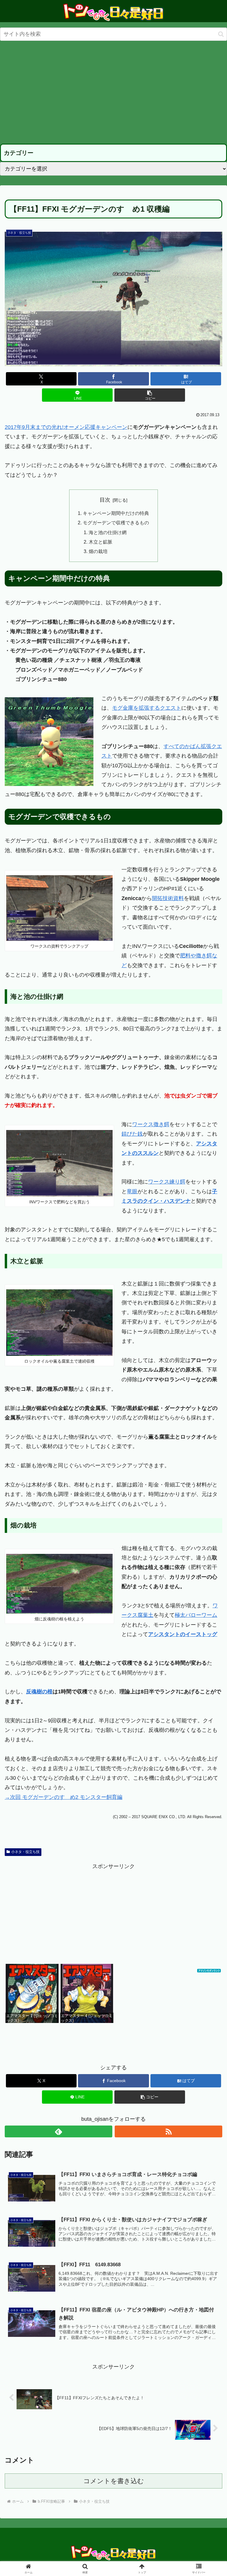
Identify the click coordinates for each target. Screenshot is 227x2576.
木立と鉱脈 (100, 542)
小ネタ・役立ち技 (25, 1852)
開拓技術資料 (168, 898)
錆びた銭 (132, 1134)
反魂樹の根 (39, 1692)
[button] (221, 34)
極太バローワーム (196, 1615)
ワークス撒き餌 (151, 1124)
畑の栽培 (98, 551)
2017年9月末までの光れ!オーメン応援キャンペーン (66, 427)
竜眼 (132, 1191)
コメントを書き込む (114, 2481)
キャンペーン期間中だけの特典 (116, 513)
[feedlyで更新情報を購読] (59, 2131)
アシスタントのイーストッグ (183, 1634)
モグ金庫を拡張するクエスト (147, 708)
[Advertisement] (113, 93)
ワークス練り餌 (167, 1182)
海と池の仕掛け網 (108, 532)
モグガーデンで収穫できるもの (116, 523)
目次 (105, 500)
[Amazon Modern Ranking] (209, 1969)
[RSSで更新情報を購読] (168, 2131)
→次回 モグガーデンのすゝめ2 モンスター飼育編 (64, 1797)
